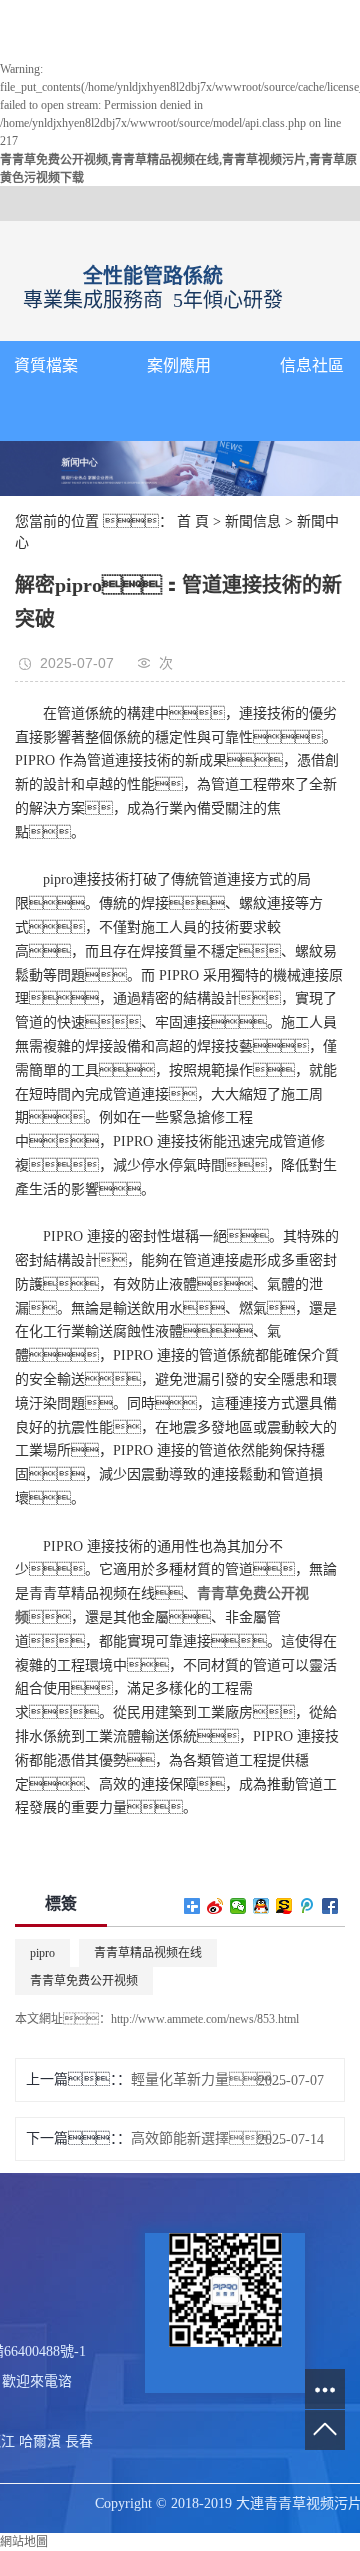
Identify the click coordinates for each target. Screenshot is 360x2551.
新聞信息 (253, 521)
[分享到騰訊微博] (307, 1906)
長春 (79, 2441)
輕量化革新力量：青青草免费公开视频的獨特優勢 (208, 2079)
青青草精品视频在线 (148, 1953)
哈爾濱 (40, 2441)
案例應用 (179, 365)
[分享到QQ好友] (261, 1906)
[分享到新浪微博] (215, 1906)
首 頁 (193, 521)
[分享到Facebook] (330, 1906)
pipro (42, 1953)
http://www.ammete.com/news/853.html (205, 2019)
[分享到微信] (238, 1906)
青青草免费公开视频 (84, 1981)
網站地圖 (24, 2542)
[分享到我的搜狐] (284, 1906)
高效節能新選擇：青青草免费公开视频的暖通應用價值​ (208, 2138)
